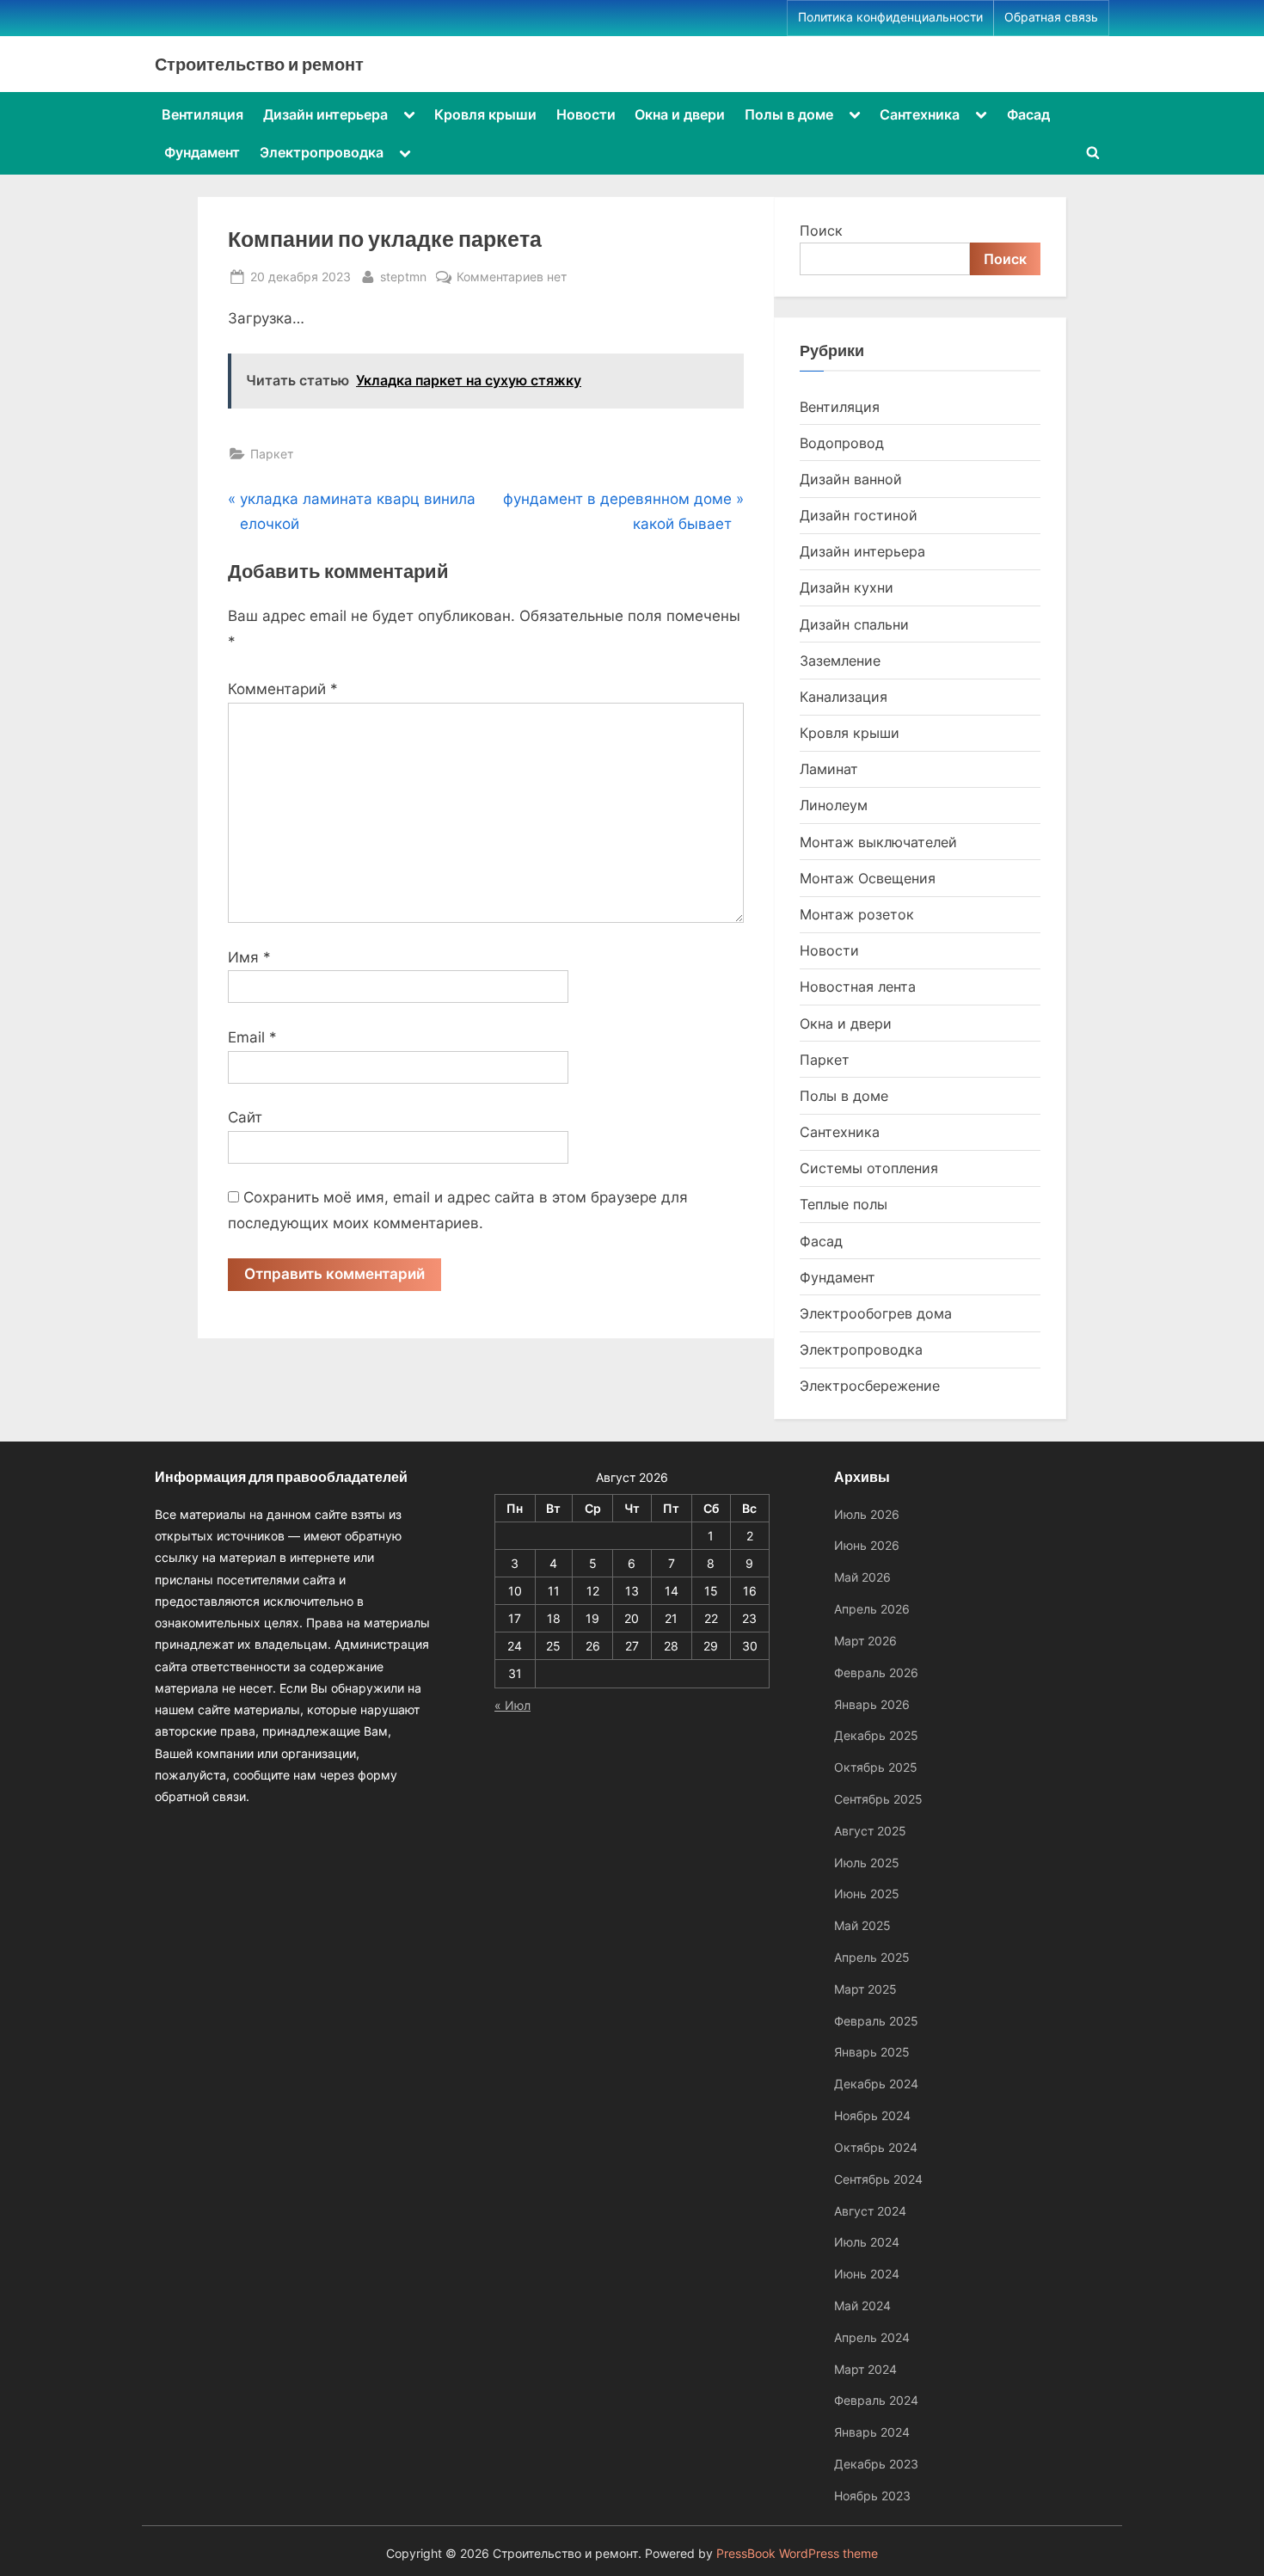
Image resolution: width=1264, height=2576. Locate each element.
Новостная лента (858, 987)
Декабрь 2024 (876, 2084)
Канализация (844, 697)
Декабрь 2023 (876, 2464)
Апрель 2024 (872, 2337)
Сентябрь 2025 (878, 1799)
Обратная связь (1051, 17)
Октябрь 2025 (876, 1767)
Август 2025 (870, 1831)
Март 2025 (865, 1989)
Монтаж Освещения (868, 878)
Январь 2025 (872, 2052)
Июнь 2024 (867, 2274)
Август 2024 (870, 2211)
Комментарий (283, 689)
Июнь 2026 (867, 1545)
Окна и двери (680, 114)
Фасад (1028, 114)
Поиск (821, 231)
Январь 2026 (872, 1704)
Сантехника (920, 114)
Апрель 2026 (872, 1609)
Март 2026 (865, 1641)
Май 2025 (862, 1925)
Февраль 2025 (876, 2021)
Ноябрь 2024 (872, 2115)
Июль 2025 (867, 1863)
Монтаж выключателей (878, 842)
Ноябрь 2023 (872, 2496)
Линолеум (834, 805)
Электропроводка (322, 152)
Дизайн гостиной (859, 515)
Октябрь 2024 (876, 2147)
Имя (249, 957)
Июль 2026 (867, 1514)
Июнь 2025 (867, 1894)
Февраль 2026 (876, 1672)
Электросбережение (870, 1386)
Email (252, 1037)
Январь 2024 (872, 2432)
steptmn (403, 276)
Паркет (272, 454)
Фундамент (202, 152)
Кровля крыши (485, 114)
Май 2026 (862, 1577)
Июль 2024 (867, 2242)
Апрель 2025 (872, 1957)
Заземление (840, 661)
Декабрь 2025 (876, 1735)
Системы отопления (869, 1168)
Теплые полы (844, 1204)
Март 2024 (865, 2369)
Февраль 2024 (876, 2400)
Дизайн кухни (847, 587)
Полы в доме (789, 114)
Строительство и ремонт (259, 64)
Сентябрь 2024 (878, 2179)
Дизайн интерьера (325, 114)
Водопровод (842, 443)
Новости (586, 114)
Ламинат (829, 769)
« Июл (512, 1705)
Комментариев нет (512, 278)
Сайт (245, 1117)
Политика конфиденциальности (890, 17)
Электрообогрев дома (876, 1313)
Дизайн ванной (851, 479)
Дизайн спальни (854, 624)
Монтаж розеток (857, 914)
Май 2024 (862, 2305)
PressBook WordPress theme (797, 2554)
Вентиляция (202, 114)
